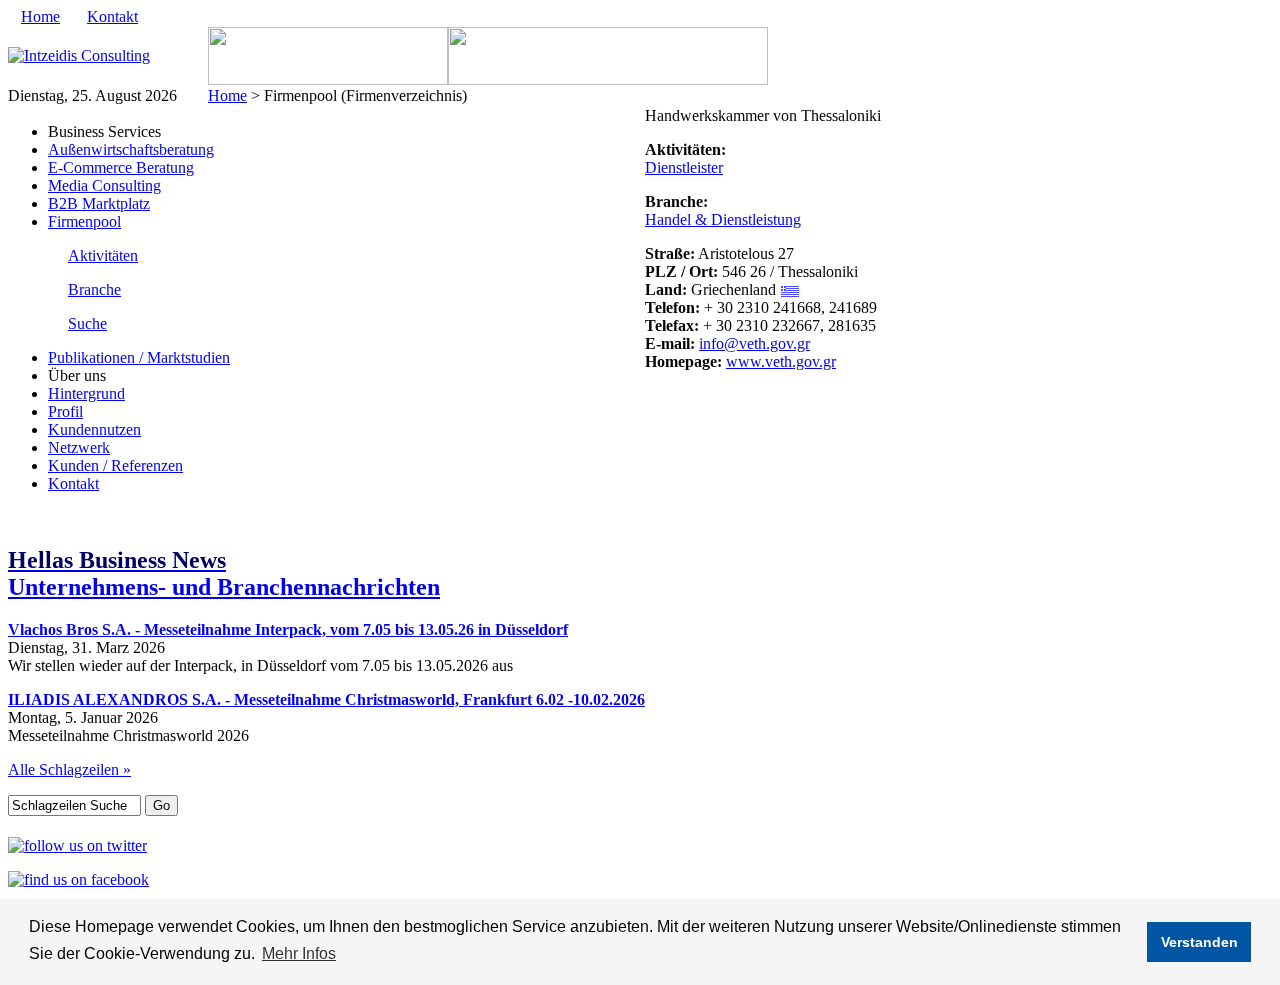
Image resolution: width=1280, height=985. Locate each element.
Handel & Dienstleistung (723, 219)
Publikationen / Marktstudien (139, 357)
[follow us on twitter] (77, 845)
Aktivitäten (103, 255)
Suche (87, 323)
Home (40, 16)
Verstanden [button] (1199, 942)
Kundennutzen (94, 429)
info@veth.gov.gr (754, 343)
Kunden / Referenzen (115, 465)
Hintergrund (86, 393)
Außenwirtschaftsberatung (131, 149)
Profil (65, 411)
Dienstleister (684, 167)
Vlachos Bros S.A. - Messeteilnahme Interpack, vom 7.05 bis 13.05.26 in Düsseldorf (288, 629)
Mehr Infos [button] (299, 953)
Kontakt (112, 16)
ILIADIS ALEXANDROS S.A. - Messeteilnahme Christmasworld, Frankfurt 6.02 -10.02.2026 (326, 699)
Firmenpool (84, 221)
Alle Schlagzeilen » (69, 769)
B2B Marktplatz (99, 203)
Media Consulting (104, 185)
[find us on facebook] (78, 879)
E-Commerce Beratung (121, 167)
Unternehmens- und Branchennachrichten (224, 573)
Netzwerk (79, 447)
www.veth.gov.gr (781, 361)
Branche (94, 289)
